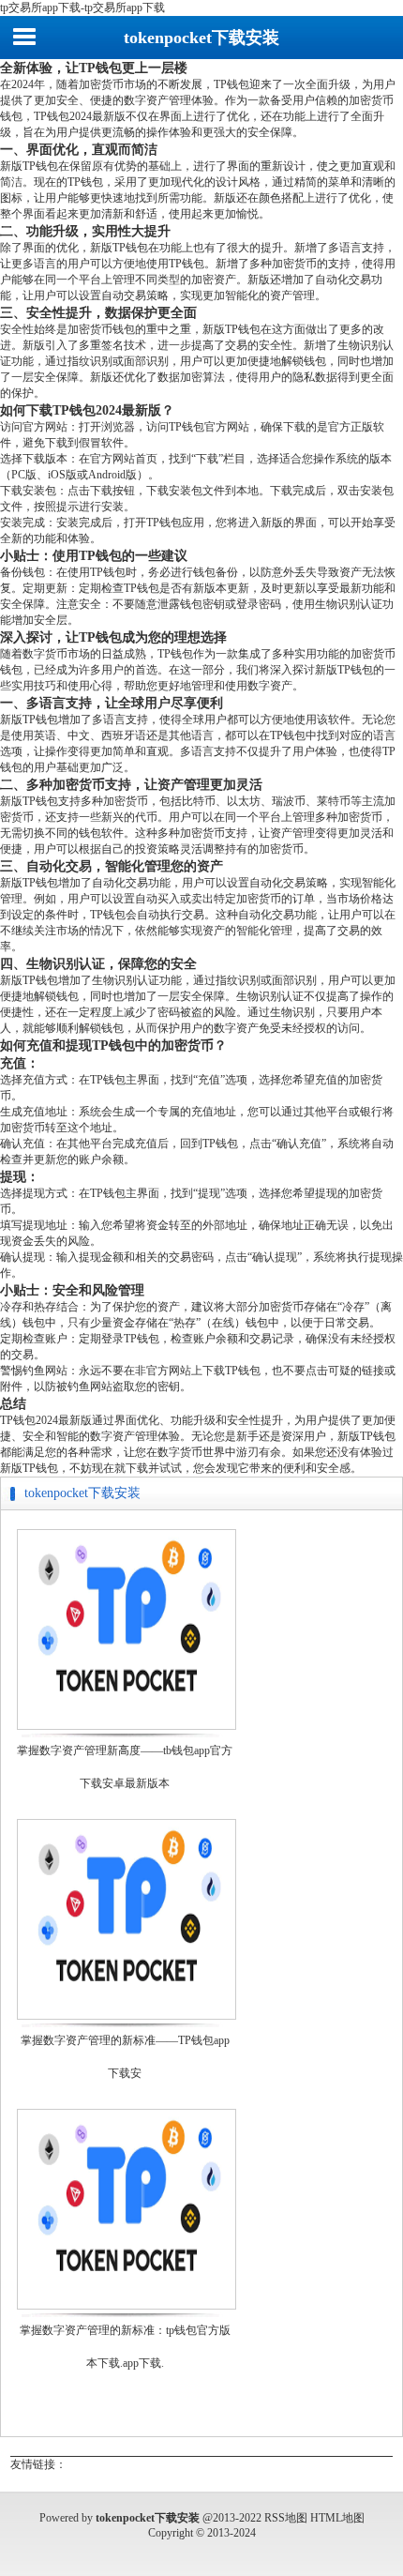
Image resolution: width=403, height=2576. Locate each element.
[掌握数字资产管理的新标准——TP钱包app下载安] (127, 2018)
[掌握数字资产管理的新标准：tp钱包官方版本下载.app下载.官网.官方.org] (127, 2308)
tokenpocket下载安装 (201, 38)
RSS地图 (286, 2518)
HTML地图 (337, 2518)
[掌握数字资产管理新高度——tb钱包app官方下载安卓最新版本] (127, 1728)
